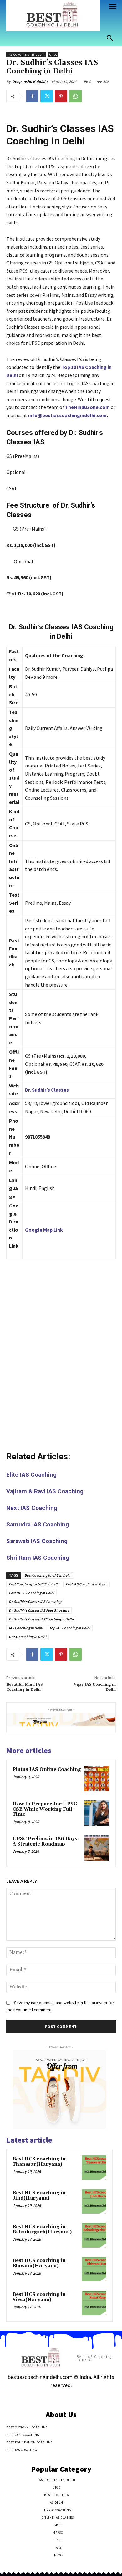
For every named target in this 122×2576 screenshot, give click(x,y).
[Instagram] (50, 2398)
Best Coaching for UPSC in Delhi (34, 1584)
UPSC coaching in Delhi (28, 1637)
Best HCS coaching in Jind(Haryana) (39, 2196)
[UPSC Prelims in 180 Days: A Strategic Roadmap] (97, 1848)
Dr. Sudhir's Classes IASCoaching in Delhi (41, 1619)
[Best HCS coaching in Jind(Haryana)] (94, 2202)
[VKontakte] (72, 2398)
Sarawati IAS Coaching (37, 1541)
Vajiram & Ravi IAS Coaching (45, 1491)
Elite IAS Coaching (31, 1475)
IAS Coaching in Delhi (26, 55)
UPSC (53, 55)
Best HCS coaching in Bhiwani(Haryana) (39, 2263)
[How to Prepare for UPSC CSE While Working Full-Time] (97, 1813)
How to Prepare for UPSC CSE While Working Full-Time (45, 1809)
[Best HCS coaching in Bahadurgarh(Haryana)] (94, 2235)
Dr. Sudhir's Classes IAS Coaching (35, 1602)
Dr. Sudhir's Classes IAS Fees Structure (39, 1610)
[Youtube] (83, 2398)
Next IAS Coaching (32, 1508)
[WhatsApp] (75, 96)
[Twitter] (47, 96)
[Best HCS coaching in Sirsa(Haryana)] (94, 2303)
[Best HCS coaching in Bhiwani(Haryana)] (94, 2269)
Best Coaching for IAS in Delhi (48, 1575)
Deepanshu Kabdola (30, 82)
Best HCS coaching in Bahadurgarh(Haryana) (42, 2229)
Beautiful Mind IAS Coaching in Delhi (25, 1687)
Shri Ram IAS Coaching (38, 1558)
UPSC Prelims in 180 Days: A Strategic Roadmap (46, 1841)
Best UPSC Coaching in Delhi (31, 1593)
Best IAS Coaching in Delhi (86, 1584)
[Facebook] (32, 96)
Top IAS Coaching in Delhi (70, 1628)
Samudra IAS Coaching (38, 1524)
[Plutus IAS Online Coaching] (97, 1779)
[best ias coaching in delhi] (53, 16)
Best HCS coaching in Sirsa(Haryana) (39, 2297)
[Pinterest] (61, 96)
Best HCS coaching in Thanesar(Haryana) (39, 2162)
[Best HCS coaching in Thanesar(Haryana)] (94, 2168)
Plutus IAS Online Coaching (47, 1770)
